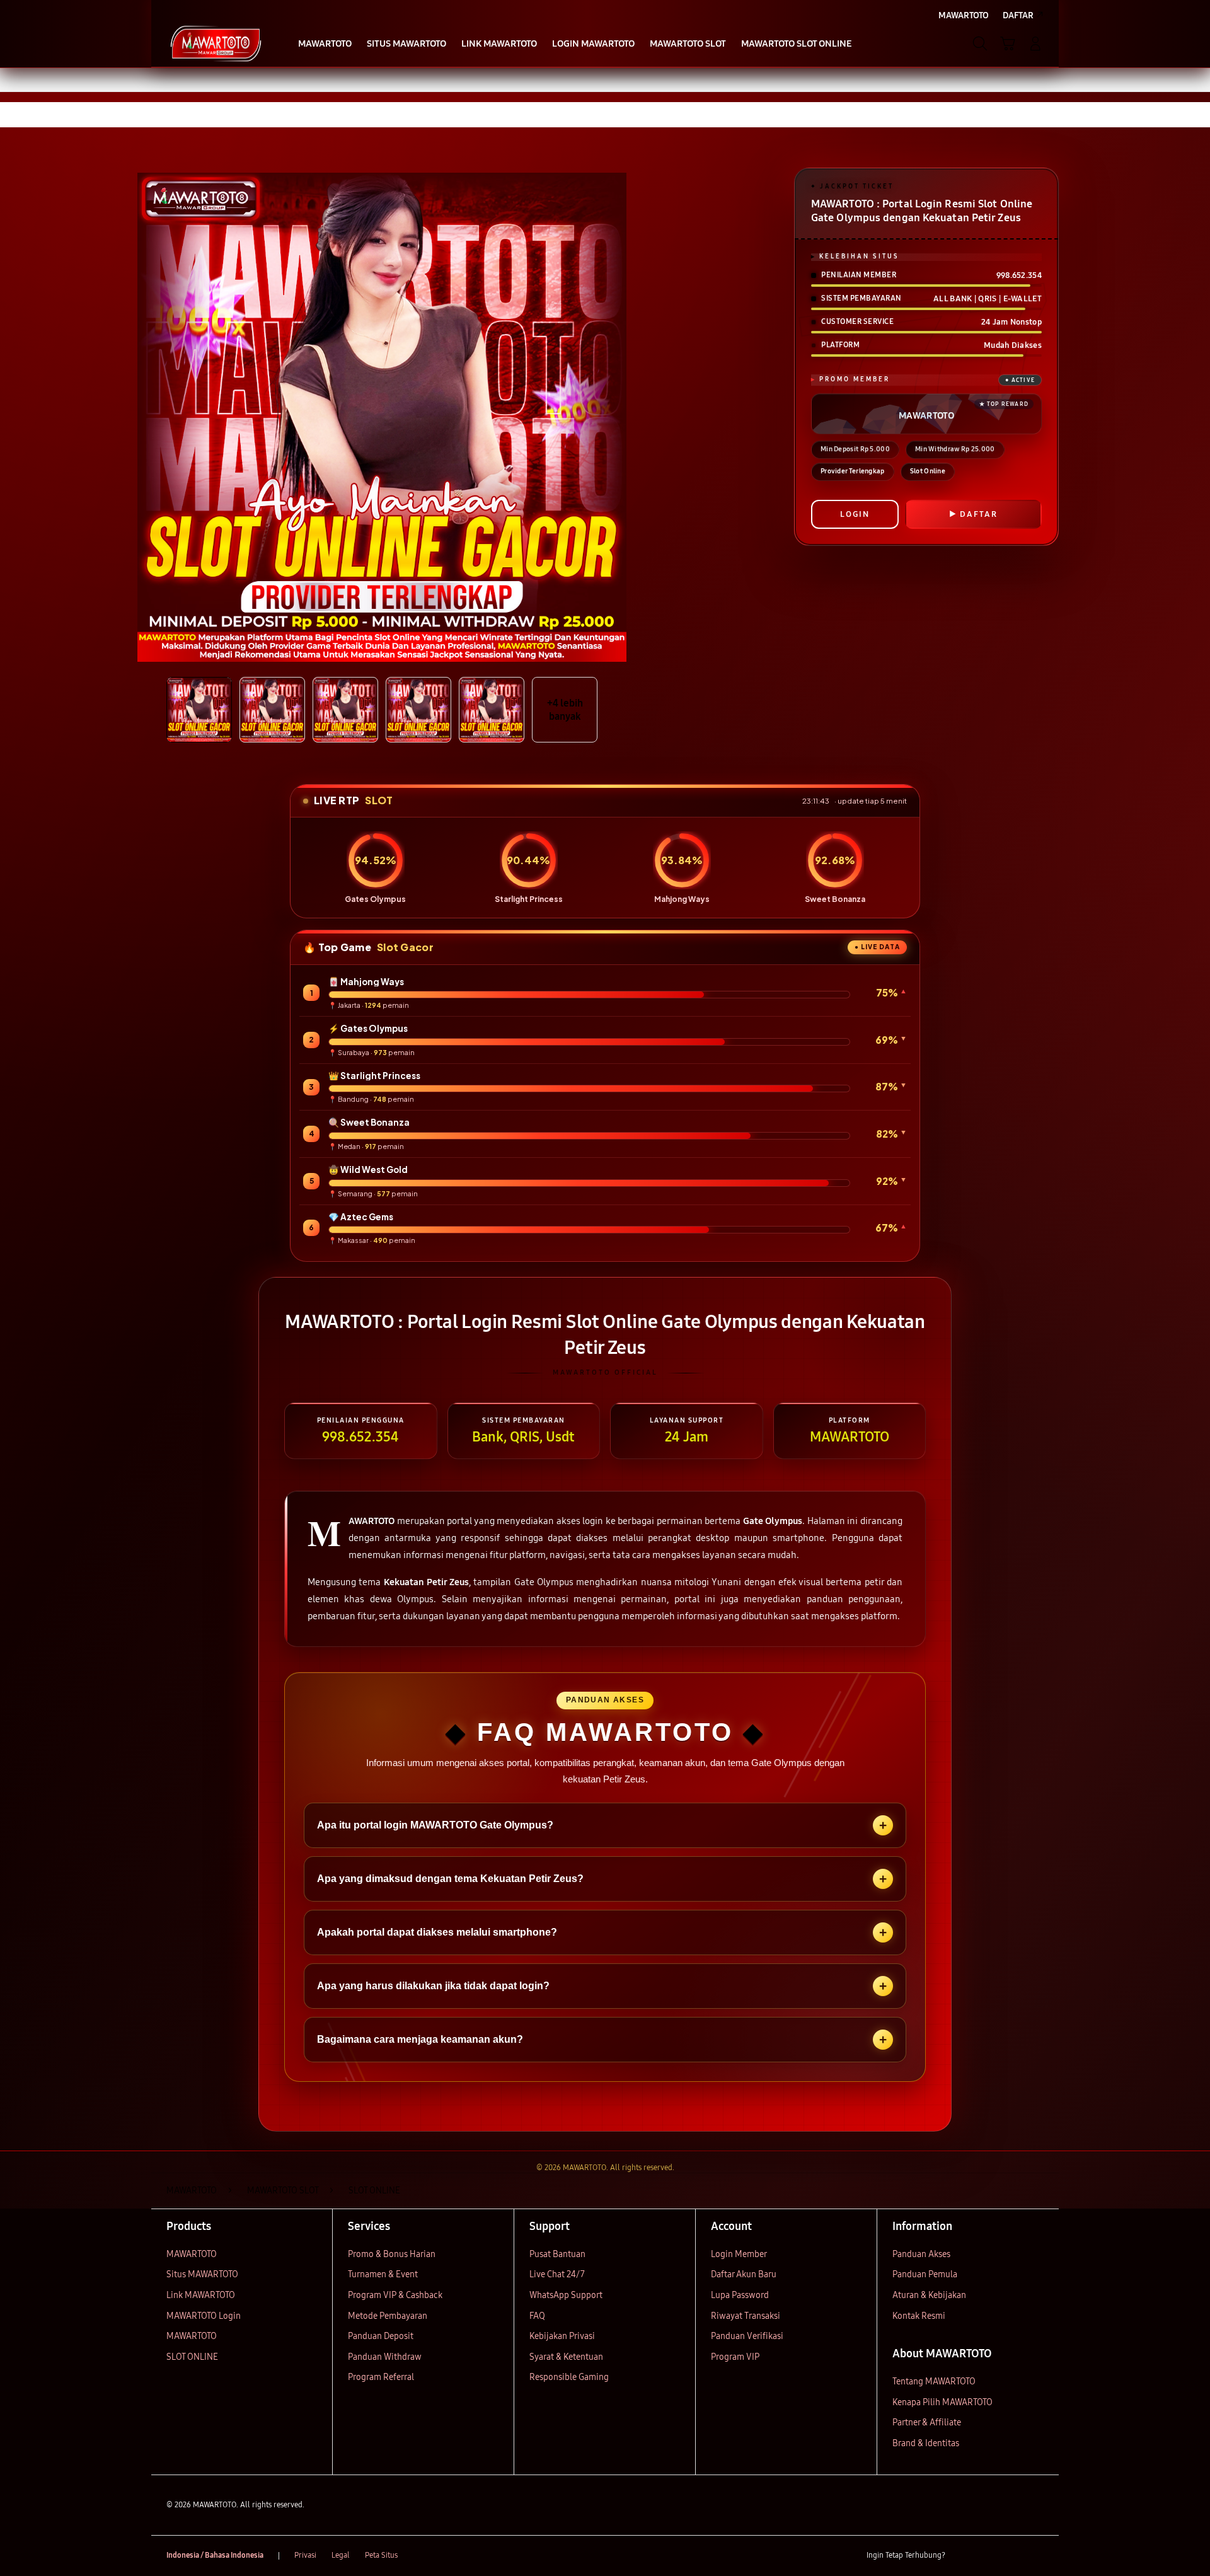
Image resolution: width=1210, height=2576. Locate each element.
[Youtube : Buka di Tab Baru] (1036, 2556)
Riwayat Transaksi (746, 2316)
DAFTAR (979, 514)
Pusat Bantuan (557, 2254)
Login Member (739, 2254)
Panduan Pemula (925, 2274)
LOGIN (855, 514)
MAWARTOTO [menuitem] (964, 15)
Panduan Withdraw (385, 2357)
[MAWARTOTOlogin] (216, 43)
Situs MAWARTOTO (202, 2274)
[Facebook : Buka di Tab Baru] (962, 2556)
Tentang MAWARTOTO (934, 2382)
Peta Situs (381, 2555)
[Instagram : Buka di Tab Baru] (1011, 2556)
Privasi (305, 2555)
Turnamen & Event (383, 2274)
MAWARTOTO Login (204, 2316)
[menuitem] (325, 45)
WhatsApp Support (566, 2295)
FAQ (537, 2316)
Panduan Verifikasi (747, 2336)
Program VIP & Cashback (395, 2295)
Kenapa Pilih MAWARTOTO (942, 2402)
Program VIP (735, 2357)
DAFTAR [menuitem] (1018, 15)
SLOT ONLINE (192, 2357)
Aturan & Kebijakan (929, 2295)
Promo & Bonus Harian (392, 2254)
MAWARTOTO (192, 2254)
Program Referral (381, 2377)
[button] (1008, 43)
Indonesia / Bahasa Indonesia (215, 2555)
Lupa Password (740, 2295)
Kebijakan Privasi (562, 2336)
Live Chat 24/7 (557, 2274)
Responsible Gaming (569, 2377)
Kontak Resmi (919, 2316)
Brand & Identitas (926, 2443)
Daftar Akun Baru (744, 2274)
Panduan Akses (921, 2254)
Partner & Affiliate (927, 2423)
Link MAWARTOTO (201, 2295)
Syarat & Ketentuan (566, 2357)
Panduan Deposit (381, 2336)
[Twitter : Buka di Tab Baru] (987, 2556)
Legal (341, 2555)
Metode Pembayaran (388, 2316)
